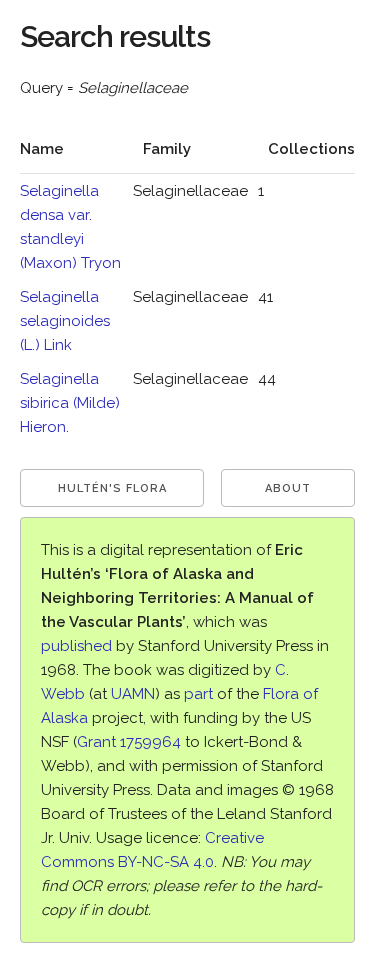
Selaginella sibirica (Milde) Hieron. (70, 403)
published (76, 646)
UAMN (133, 694)
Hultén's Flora (112, 488)
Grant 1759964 (129, 742)
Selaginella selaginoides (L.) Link (65, 321)
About (288, 488)
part (198, 694)
